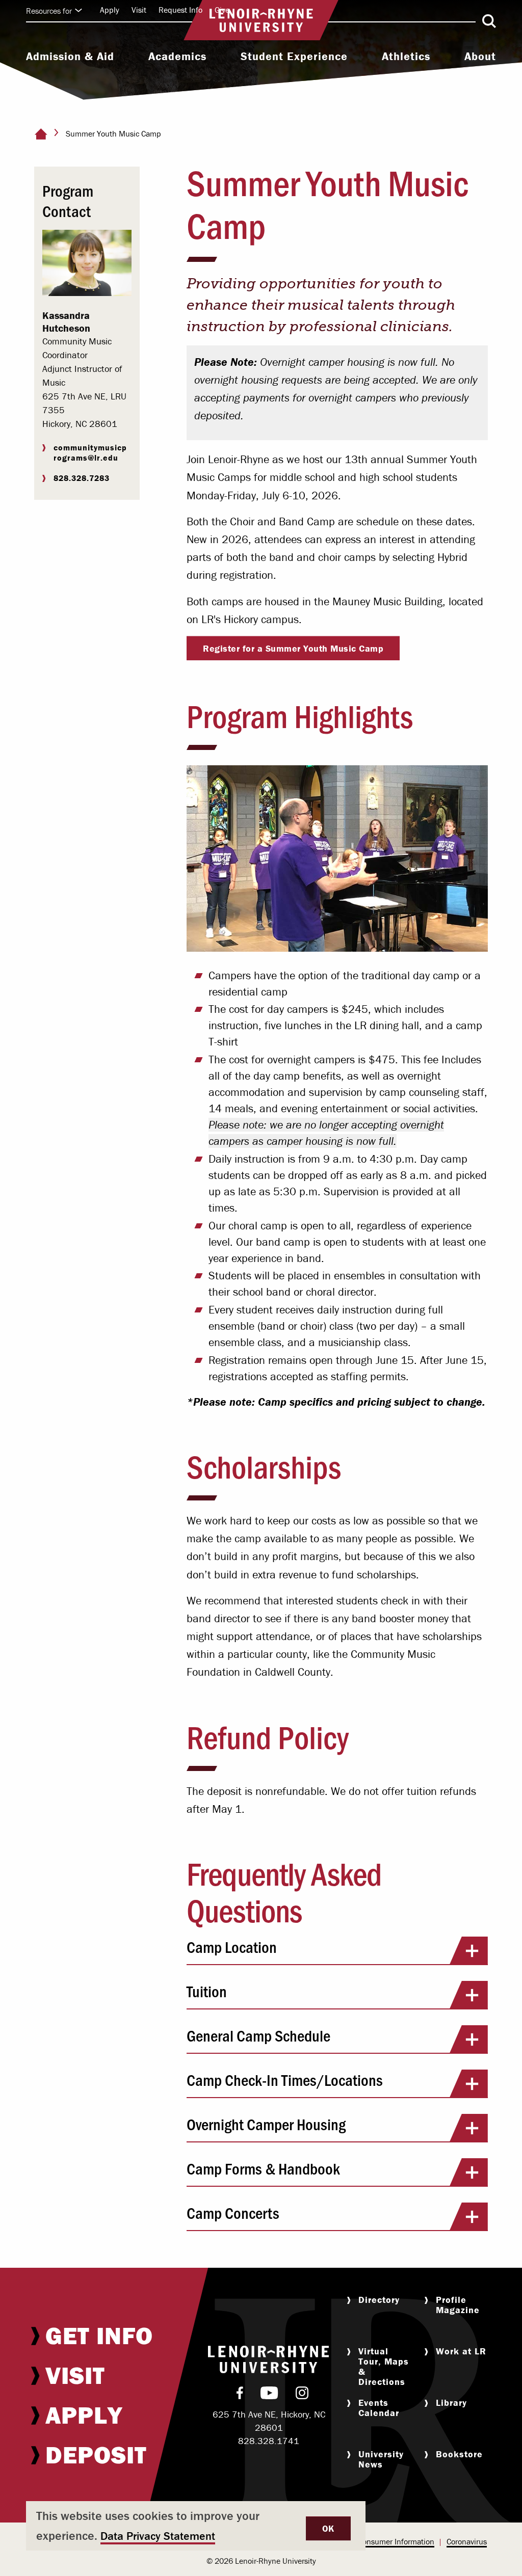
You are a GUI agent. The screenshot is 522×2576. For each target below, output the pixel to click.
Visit (139, 10)
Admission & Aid (70, 57)
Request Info (180, 10)
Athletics (406, 57)
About (480, 57)
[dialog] (196, 2526)
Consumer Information (396, 2541)
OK (328, 2528)
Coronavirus (467, 2541)
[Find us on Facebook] (240, 2395)
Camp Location (232, 1947)
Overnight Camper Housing (266, 2124)
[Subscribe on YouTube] (269, 2395)
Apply (110, 10)
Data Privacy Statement (158, 2536)
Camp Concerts (233, 2212)
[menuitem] (70, 58)
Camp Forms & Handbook (263, 2168)
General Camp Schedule (258, 2035)
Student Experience (294, 57)
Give (222, 10)
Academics (177, 57)
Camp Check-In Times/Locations (285, 2079)
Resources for (49, 11)
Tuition (207, 1991)
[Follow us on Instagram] (302, 2395)
